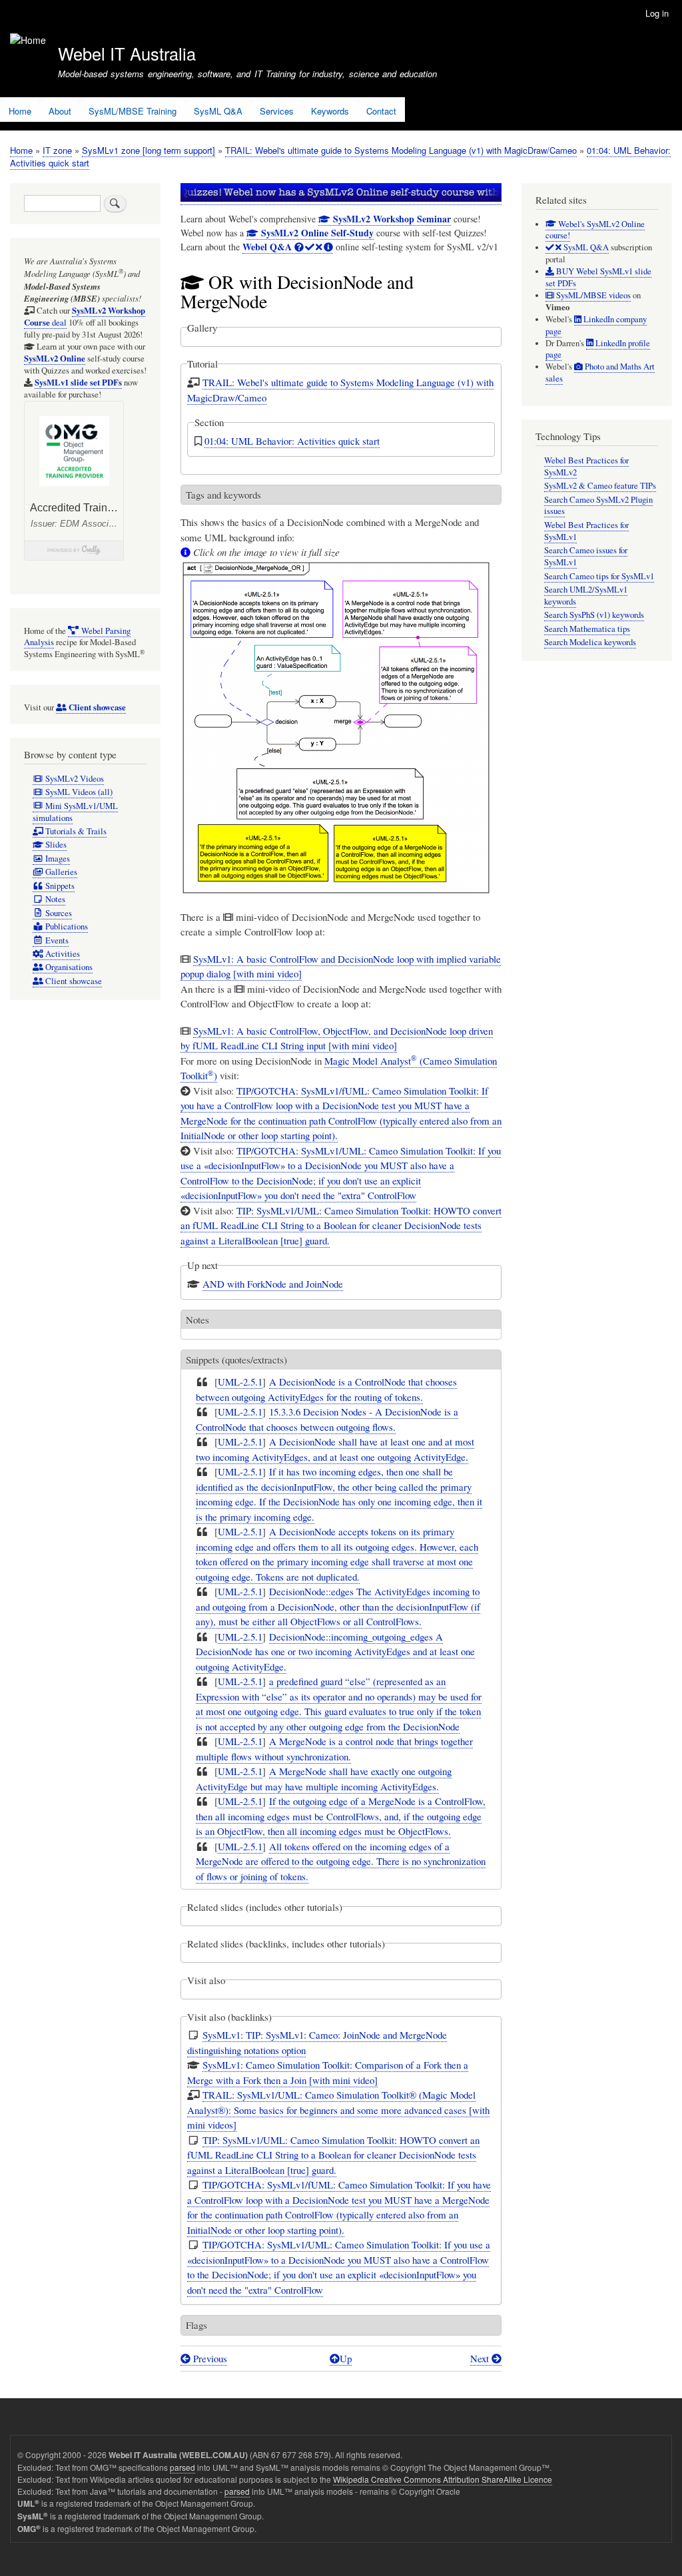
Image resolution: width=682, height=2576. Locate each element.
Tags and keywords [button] (223, 495)
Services (277, 111)
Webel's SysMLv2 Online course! (595, 230)
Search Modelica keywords (590, 642)
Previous (209, 2358)
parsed (182, 2467)
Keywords (330, 111)
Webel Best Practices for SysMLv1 (586, 531)
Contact (381, 111)
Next (481, 2358)
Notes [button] (197, 1320)
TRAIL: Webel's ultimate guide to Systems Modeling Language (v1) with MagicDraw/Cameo (401, 150)
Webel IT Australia (127, 53)
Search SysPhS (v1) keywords (594, 615)
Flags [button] (196, 2325)
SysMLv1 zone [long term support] (149, 150)
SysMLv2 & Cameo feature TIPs (600, 486)
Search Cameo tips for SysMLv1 (599, 576)
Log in (657, 13)
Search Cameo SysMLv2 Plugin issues (598, 506)
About (60, 111)
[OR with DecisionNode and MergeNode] (336, 902)
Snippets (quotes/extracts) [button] (236, 1360)
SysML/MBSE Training (133, 111)
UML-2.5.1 (240, 1382)
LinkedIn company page (596, 325)
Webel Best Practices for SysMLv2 (586, 466)
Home (20, 111)
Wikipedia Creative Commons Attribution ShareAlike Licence (443, 2479)
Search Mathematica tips (587, 629)
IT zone (57, 150)
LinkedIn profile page (598, 349)
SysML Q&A (218, 111)
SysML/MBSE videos (592, 295)
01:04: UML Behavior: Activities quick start (292, 441)
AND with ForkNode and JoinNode (273, 1284)
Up (346, 2358)
